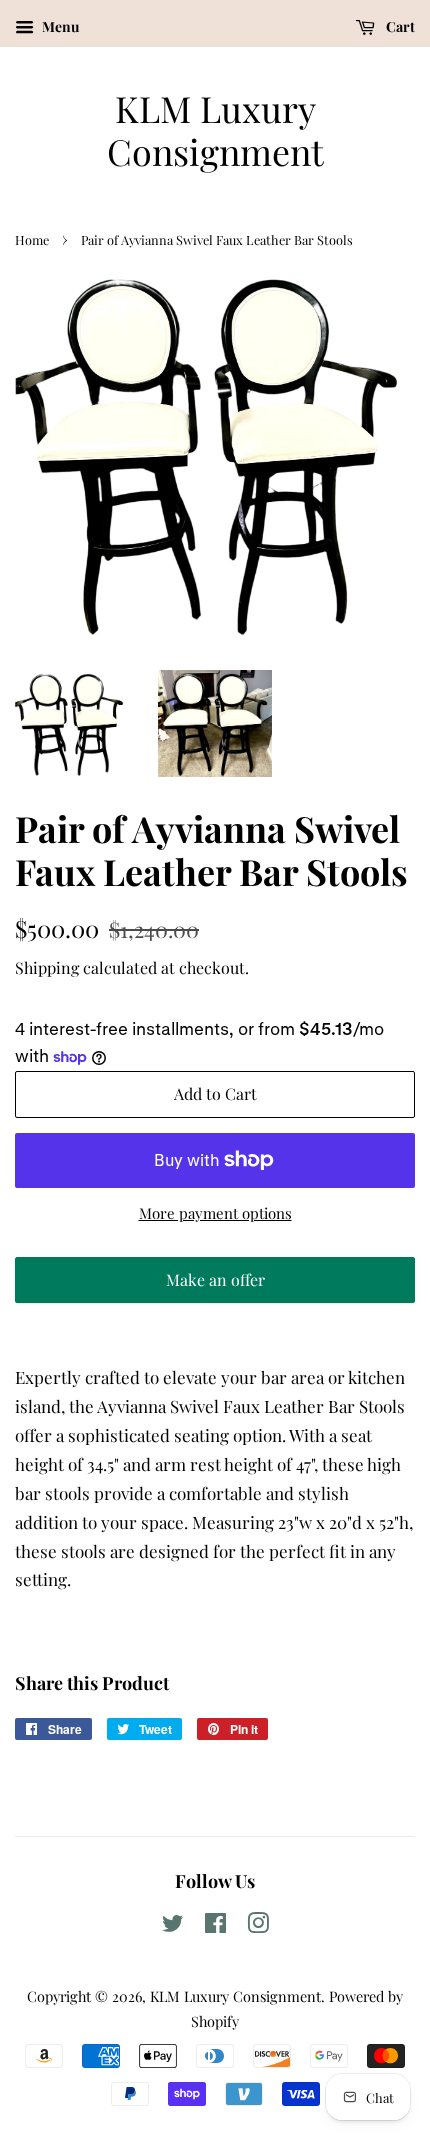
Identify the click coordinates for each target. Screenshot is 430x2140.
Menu (59, 26)
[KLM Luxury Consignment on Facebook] (215, 1926)
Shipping (47, 967)
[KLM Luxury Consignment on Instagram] (258, 1926)
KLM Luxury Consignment (215, 130)
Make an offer (215, 1286)
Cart (399, 26)
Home (32, 239)
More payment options (215, 1213)
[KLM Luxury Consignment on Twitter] (173, 1926)
